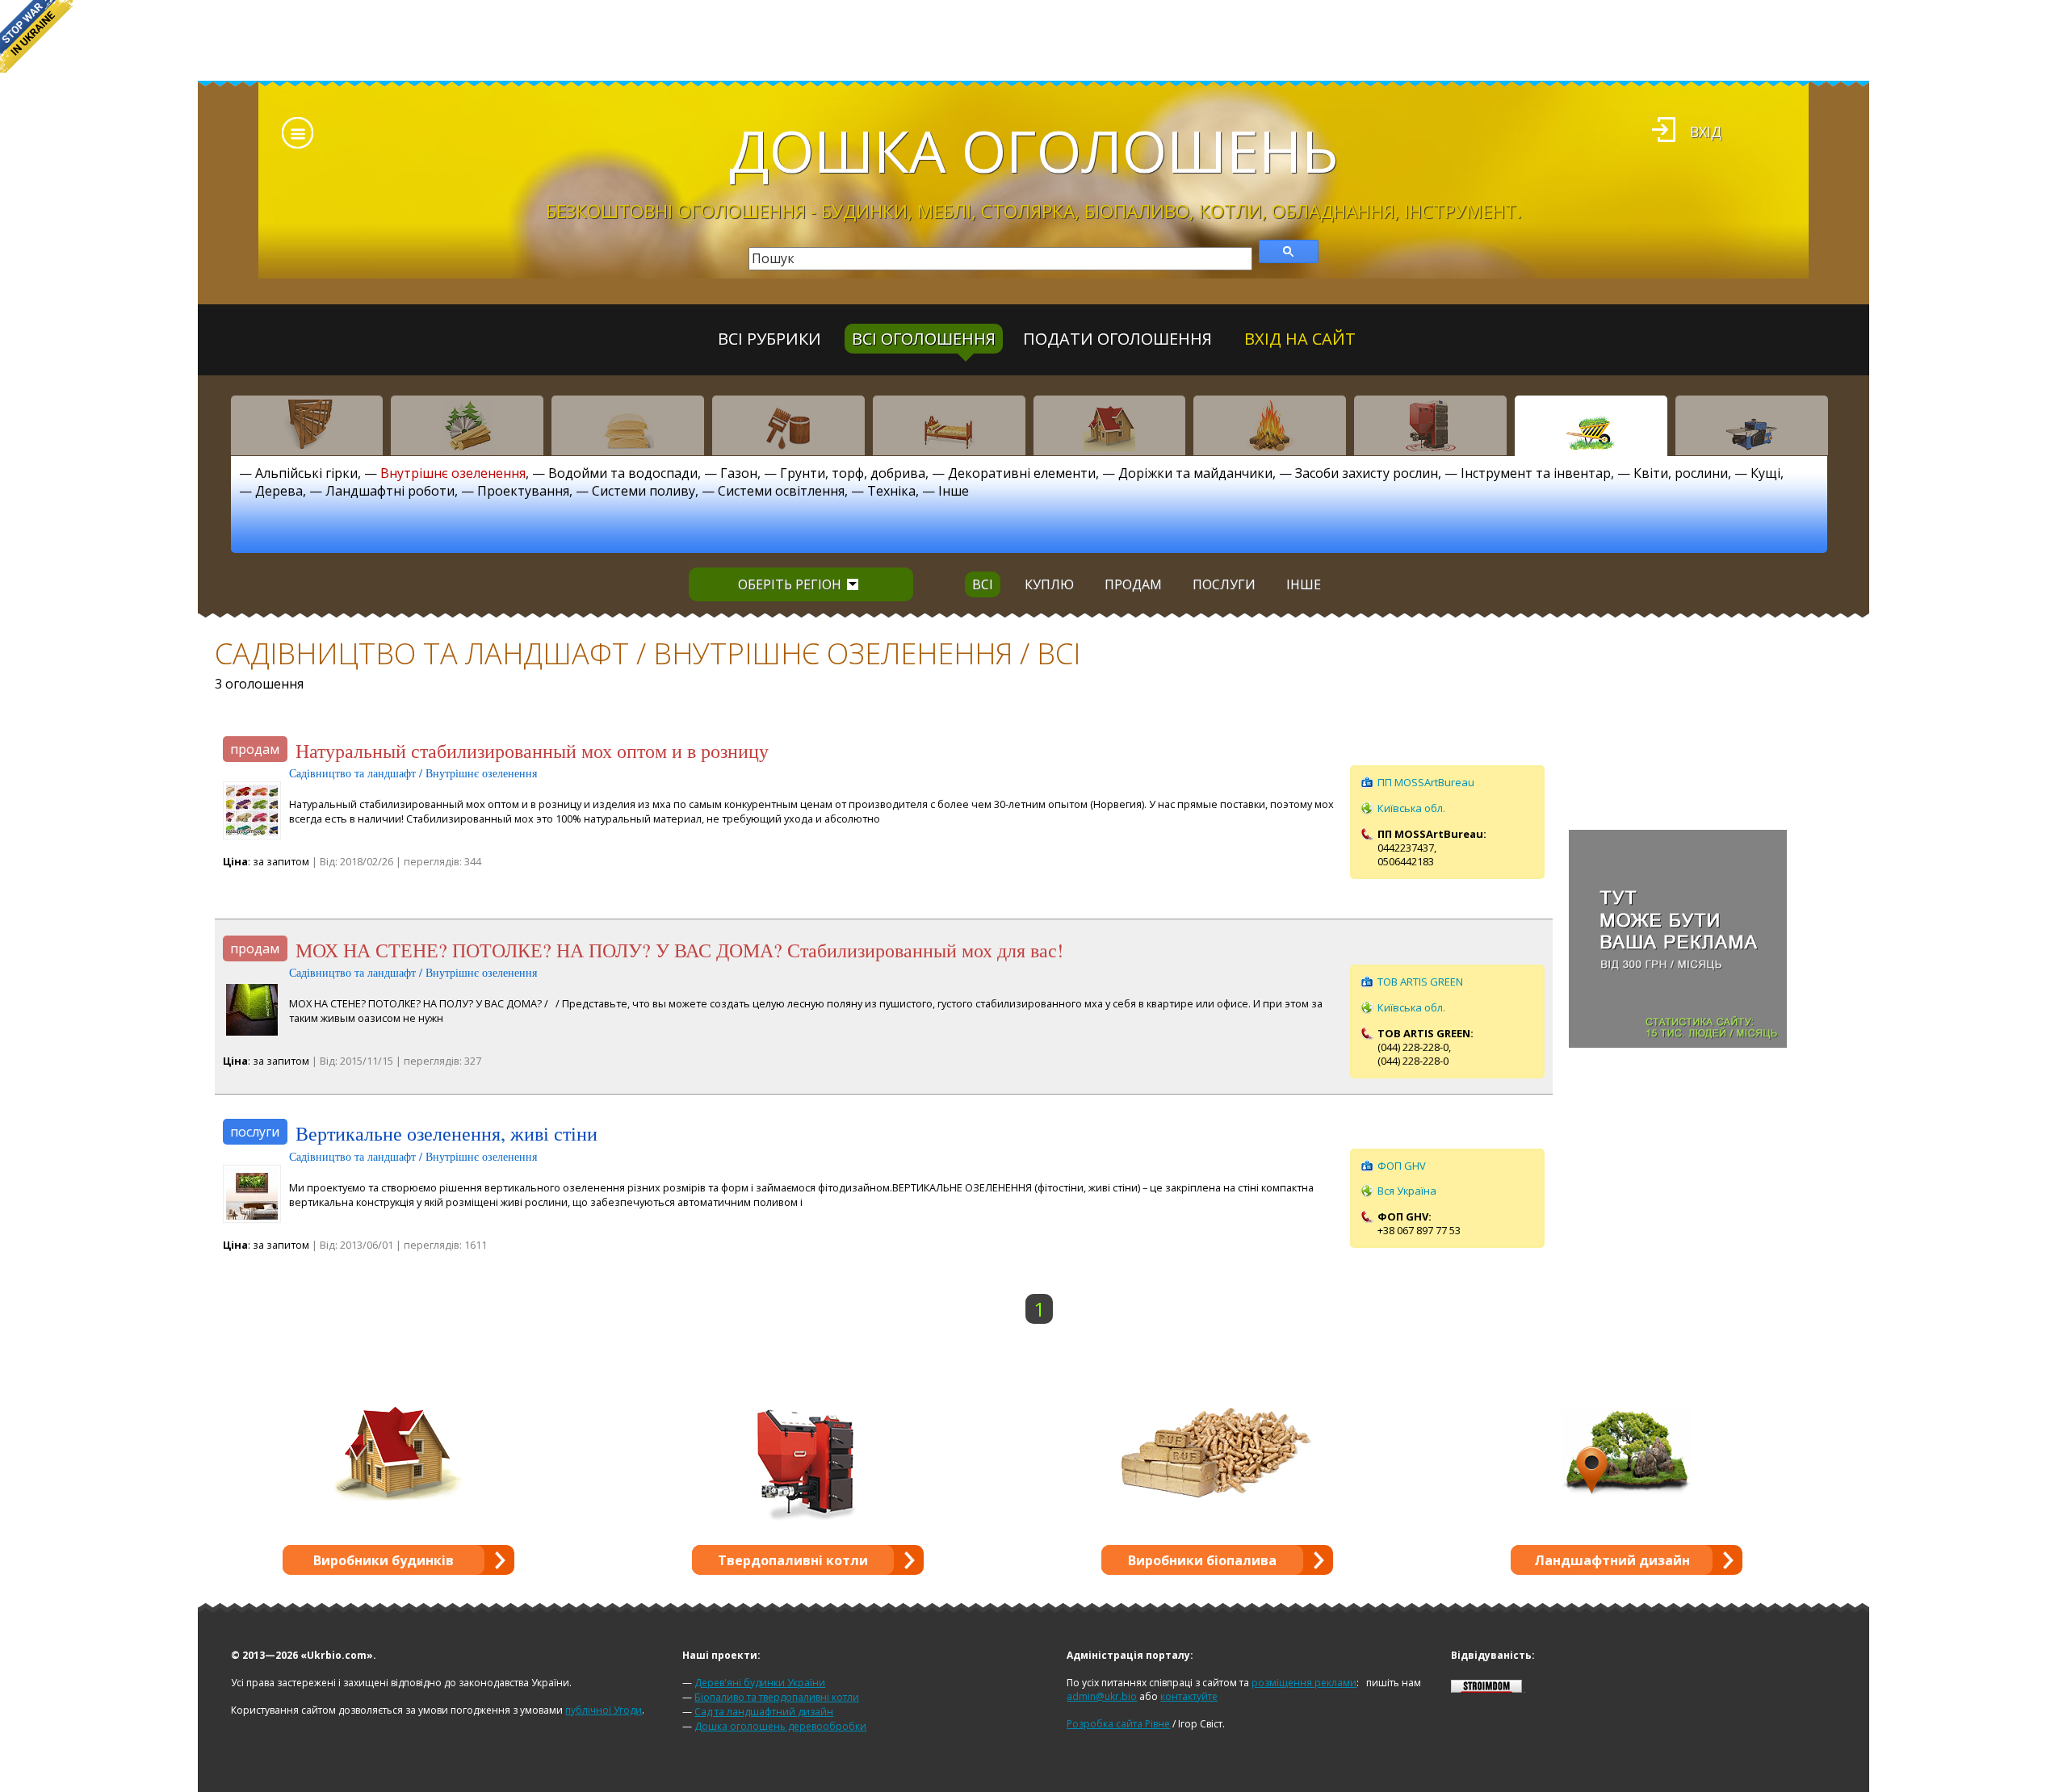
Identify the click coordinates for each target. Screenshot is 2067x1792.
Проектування (523, 491)
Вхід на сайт (1300, 339)
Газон (739, 473)
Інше (954, 491)
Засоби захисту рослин (1367, 473)
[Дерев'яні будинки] (1110, 425)
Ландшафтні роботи (390, 491)
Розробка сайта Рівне (1118, 1724)
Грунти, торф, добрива (853, 473)
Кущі (1765, 473)
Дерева (279, 491)
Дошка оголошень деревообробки (780, 1726)
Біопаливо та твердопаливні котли (777, 1697)
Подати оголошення (1117, 339)
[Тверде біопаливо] (1270, 425)
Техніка (891, 491)
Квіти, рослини (1681, 473)
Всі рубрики (769, 339)
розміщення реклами (1304, 1683)
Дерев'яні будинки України (760, 1683)
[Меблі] (949, 425)
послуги (1224, 584)
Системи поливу (644, 491)
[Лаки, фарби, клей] (788, 425)
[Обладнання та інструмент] (1752, 425)
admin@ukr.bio (1102, 1696)
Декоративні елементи (1022, 473)
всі (983, 584)
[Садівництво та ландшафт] (1591, 425)
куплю (1049, 584)
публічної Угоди (604, 1710)
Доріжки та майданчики (1195, 473)
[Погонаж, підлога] (628, 425)
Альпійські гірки (306, 473)
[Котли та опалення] (1430, 425)
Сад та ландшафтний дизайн (764, 1712)
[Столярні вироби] (307, 425)
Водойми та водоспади (623, 473)
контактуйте (1189, 1696)
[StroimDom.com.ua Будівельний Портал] (1486, 1689)
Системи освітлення (781, 491)
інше (1304, 584)
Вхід (1706, 132)
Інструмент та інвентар (1536, 473)
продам (1133, 584)
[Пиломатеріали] (467, 425)
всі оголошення (924, 339)
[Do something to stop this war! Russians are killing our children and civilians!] (36, 36)
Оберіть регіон (790, 584)
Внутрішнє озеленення (453, 473)
